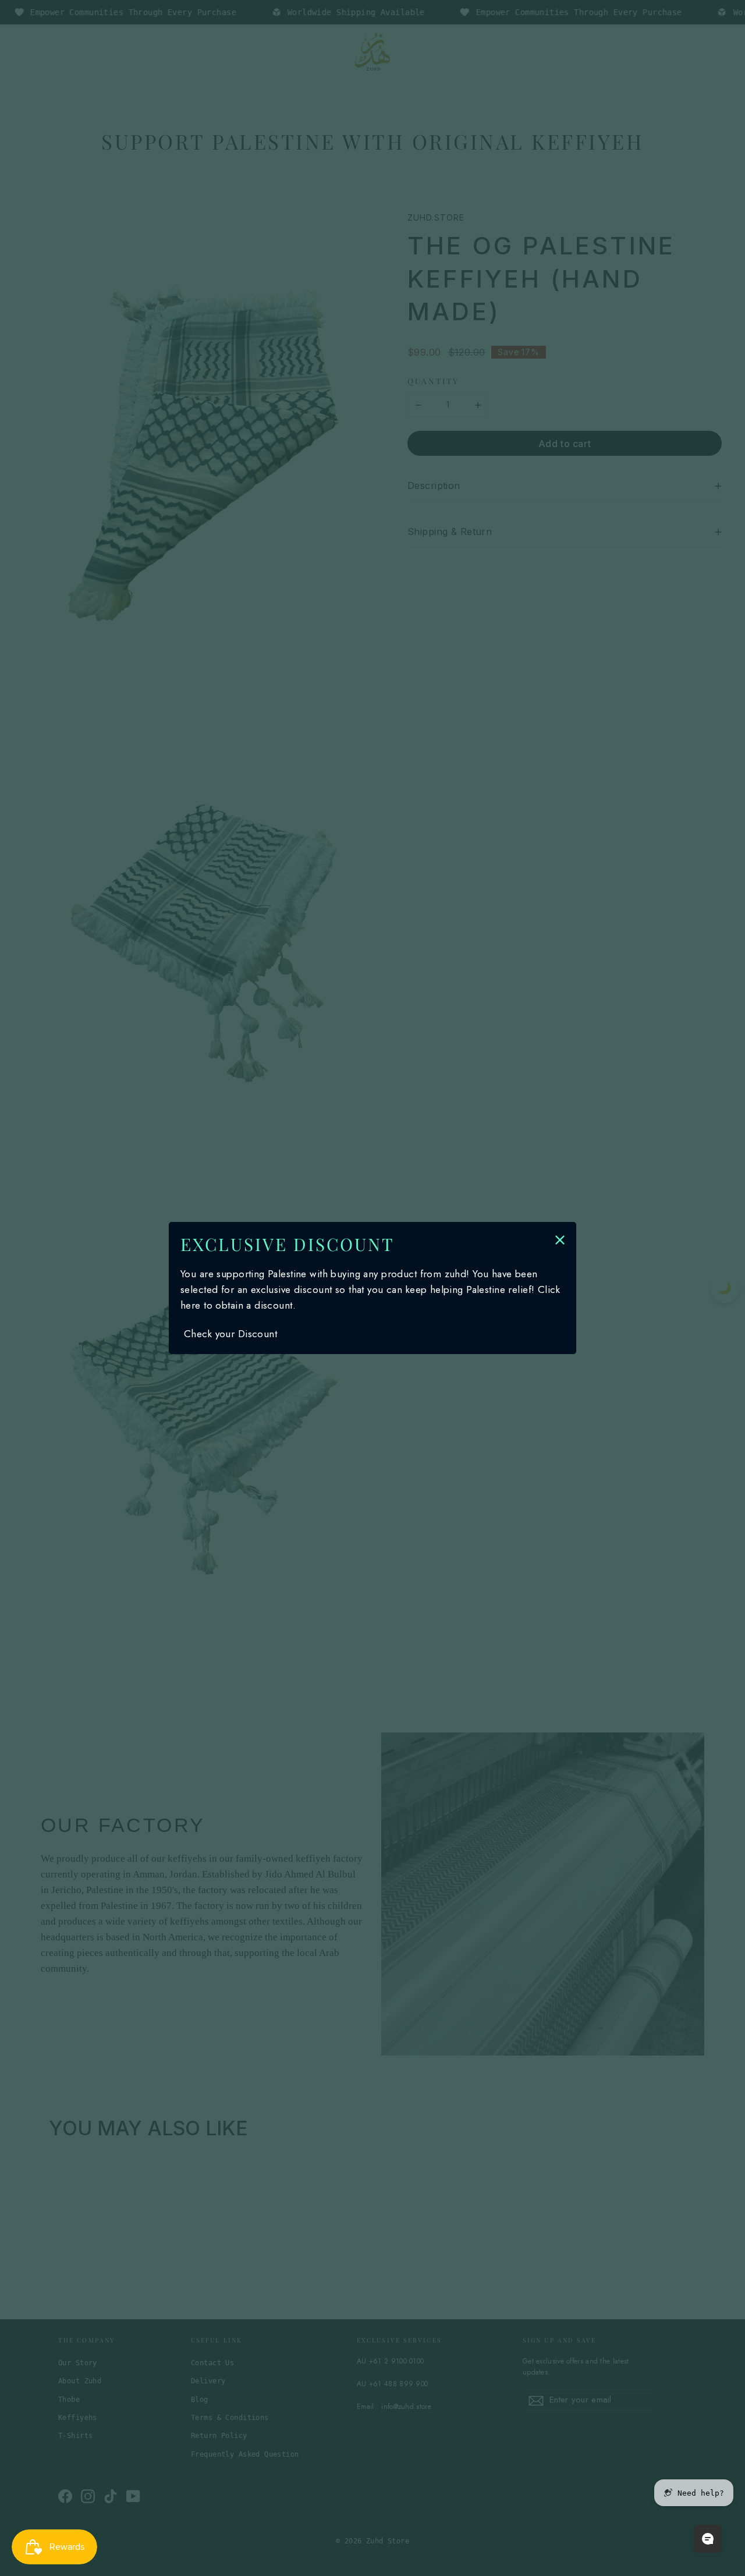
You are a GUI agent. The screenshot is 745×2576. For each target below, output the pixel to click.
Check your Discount (230, 1334)
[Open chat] (708, 2539)
